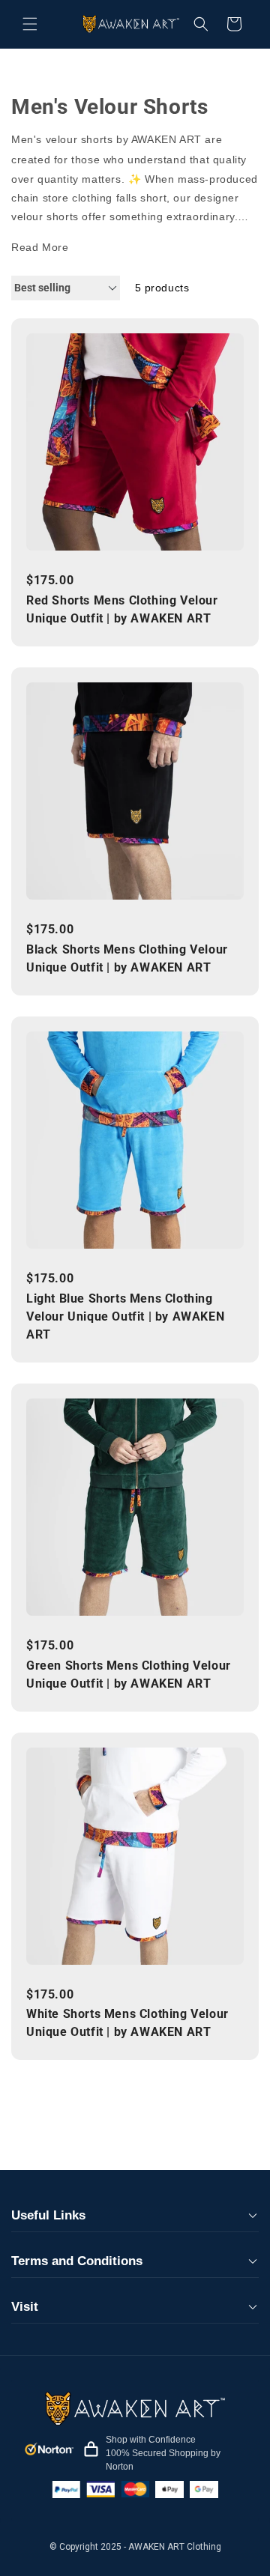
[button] (30, 24)
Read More (40, 247)
